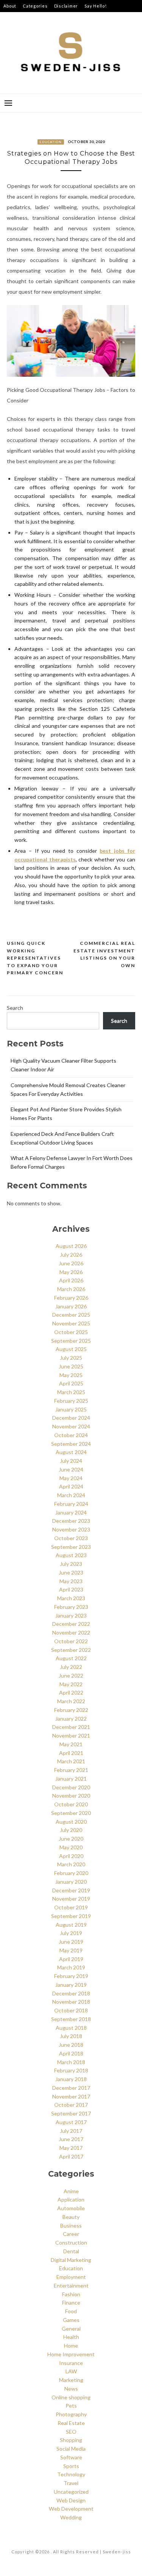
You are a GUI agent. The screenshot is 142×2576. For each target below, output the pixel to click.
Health (71, 2337)
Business (71, 2225)
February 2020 (71, 1873)
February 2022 (71, 1710)
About (10, 6)
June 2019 (71, 1942)
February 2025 (71, 1401)
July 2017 (71, 2131)
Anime (71, 2191)
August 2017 (71, 2122)
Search (15, 1008)
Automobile (71, 2208)
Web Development (71, 2509)
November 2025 (71, 1323)
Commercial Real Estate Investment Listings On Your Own (104, 954)
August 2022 (71, 1658)
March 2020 (71, 1864)
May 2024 (71, 1478)
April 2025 (71, 1383)
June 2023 (71, 1572)
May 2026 (71, 1272)
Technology (71, 2474)
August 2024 (71, 1452)
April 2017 (71, 2156)
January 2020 (71, 1882)
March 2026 (71, 1289)
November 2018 (71, 2002)
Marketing (71, 2380)
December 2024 (71, 1418)
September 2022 (71, 1650)
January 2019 (71, 1985)
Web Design (71, 2500)
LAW (71, 2371)
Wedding (71, 2517)
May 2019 (71, 1950)
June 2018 (71, 2045)
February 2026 (71, 1298)
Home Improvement (71, 2354)
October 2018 (71, 2010)
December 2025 (71, 1315)
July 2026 (71, 1255)
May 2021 (71, 1744)
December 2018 (71, 1993)
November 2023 (71, 1529)
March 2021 (71, 1761)
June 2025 (71, 1366)
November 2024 (71, 1426)
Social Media (71, 2449)
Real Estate (71, 2423)
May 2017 (71, 2148)
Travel (71, 2483)
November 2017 (71, 2096)
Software (71, 2457)
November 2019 (71, 1899)
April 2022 (71, 1692)
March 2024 (71, 1495)
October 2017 (71, 2105)
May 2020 (71, 1847)
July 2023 (71, 1564)
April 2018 (71, 2053)
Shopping (71, 2440)
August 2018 (71, 2028)
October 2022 (71, 1641)
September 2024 (71, 1444)
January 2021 (71, 1779)
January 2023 (71, 1615)
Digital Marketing (71, 2260)
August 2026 (71, 1246)
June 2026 (71, 1263)
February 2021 (71, 1770)
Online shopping (71, 2397)
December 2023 (71, 1521)
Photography (71, 2414)
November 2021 (71, 1736)
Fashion (71, 2294)
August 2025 (71, 1349)
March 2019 (71, 1967)
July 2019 (71, 1933)
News (71, 2389)
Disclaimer (66, 6)
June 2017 (71, 2139)
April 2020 (71, 1856)
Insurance (71, 2363)
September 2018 (71, 2019)
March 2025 (71, 1392)
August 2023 (71, 1555)
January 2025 (71, 1409)
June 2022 (71, 1675)
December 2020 (71, 1787)
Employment (71, 2277)
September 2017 (71, 2113)
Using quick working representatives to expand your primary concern (35, 958)
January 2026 (71, 1306)
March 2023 (71, 1598)
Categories (35, 6)
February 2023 (71, 1607)
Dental (71, 2251)
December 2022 (71, 1624)
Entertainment (71, 2286)
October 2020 (71, 1804)
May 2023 (71, 1581)
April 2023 (71, 1589)
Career (71, 2234)
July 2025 (71, 1358)
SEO (71, 2432)
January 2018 (71, 2079)
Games (71, 2320)
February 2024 (71, 1504)
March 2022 (71, 1701)
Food (71, 2311)
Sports (71, 2466)
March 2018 (71, 2062)
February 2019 (71, 1976)
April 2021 (71, 1753)
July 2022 (71, 1667)
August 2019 (71, 1925)
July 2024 (71, 1461)
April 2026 (71, 1280)
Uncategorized (71, 2492)
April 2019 (71, 1959)
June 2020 (71, 1839)
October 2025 (71, 1332)
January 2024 (71, 1512)
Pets (71, 2406)
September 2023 (71, 1547)
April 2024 (71, 1486)
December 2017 (71, 2088)
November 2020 (71, 1796)
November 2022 (71, 1632)
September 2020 (71, 1813)
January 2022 (71, 1719)
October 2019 (71, 1907)
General (71, 2329)
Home (71, 2346)
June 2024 (71, 1469)
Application (71, 2199)
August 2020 (71, 1822)
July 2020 (71, 1830)
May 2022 (71, 1684)
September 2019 (71, 1916)
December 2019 (71, 1890)
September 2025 (71, 1341)
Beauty (71, 2217)
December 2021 (71, 1727)
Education (51, 142)
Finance (71, 2303)
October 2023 (71, 1538)
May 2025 (71, 1375)
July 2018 (71, 2036)
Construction (71, 2242)
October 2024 (71, 1435)
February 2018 (71, 2070)
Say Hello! (96, 6)
